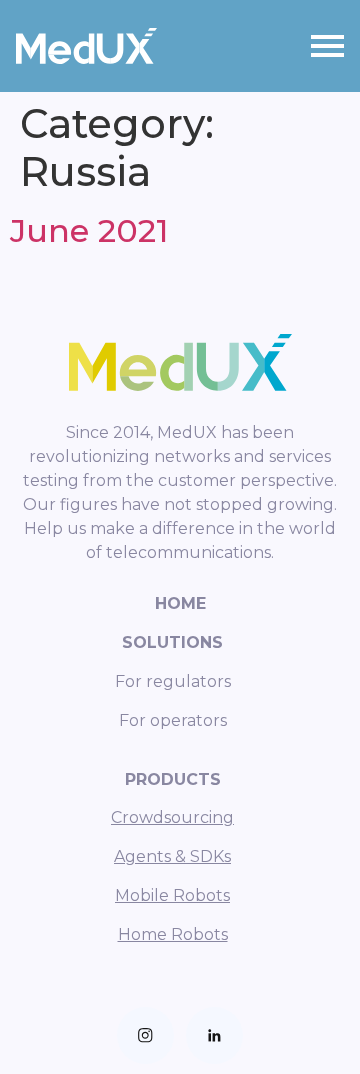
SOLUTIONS (172, 642)
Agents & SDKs (172, 856)
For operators (173, 720)
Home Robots (173, 934)
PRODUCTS (173, 779)
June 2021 (89, 230)
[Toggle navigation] (327, 46)
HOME (180, 603)
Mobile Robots (172, 895)
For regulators (173, 681)
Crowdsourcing (172, 817)
